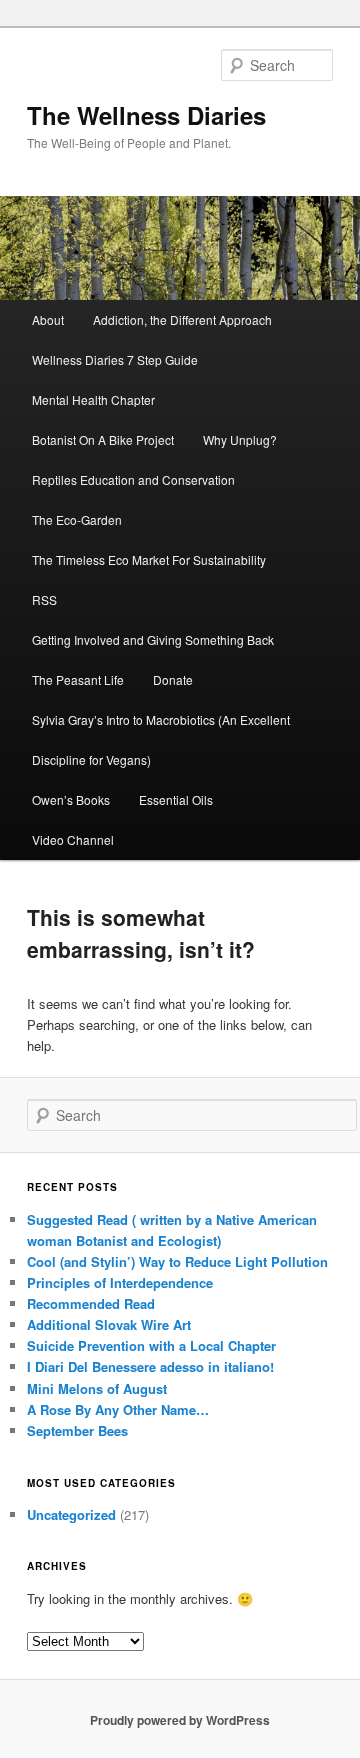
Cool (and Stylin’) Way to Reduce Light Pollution (177, 1261)
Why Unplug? (240, 439)
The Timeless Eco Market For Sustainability (149, 559)
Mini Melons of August (97, 1388)
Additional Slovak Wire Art (109, 1324)
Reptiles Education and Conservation (133, 479)
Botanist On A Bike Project (103, 439)
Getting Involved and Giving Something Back (153, 639)
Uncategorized (71, 1514)
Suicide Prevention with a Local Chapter (151, 1345)
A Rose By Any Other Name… (118, 1409)
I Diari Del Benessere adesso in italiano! (150, 1366)
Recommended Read (91, 1303)
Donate (173, 679)
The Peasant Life (78, 679)
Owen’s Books (71, 799)
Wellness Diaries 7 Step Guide (115, 359)
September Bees (77, 1430)
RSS (44, 599)
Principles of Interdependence (120, 1282)
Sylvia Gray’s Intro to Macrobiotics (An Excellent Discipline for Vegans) (161, 739)
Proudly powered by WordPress (180, 1720)
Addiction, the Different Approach (182, 319)
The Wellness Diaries (146, 115)
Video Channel (73, 839)
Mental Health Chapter (93, 399)
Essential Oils (176, 799)
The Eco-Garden (77, 519)
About (48, 319)
